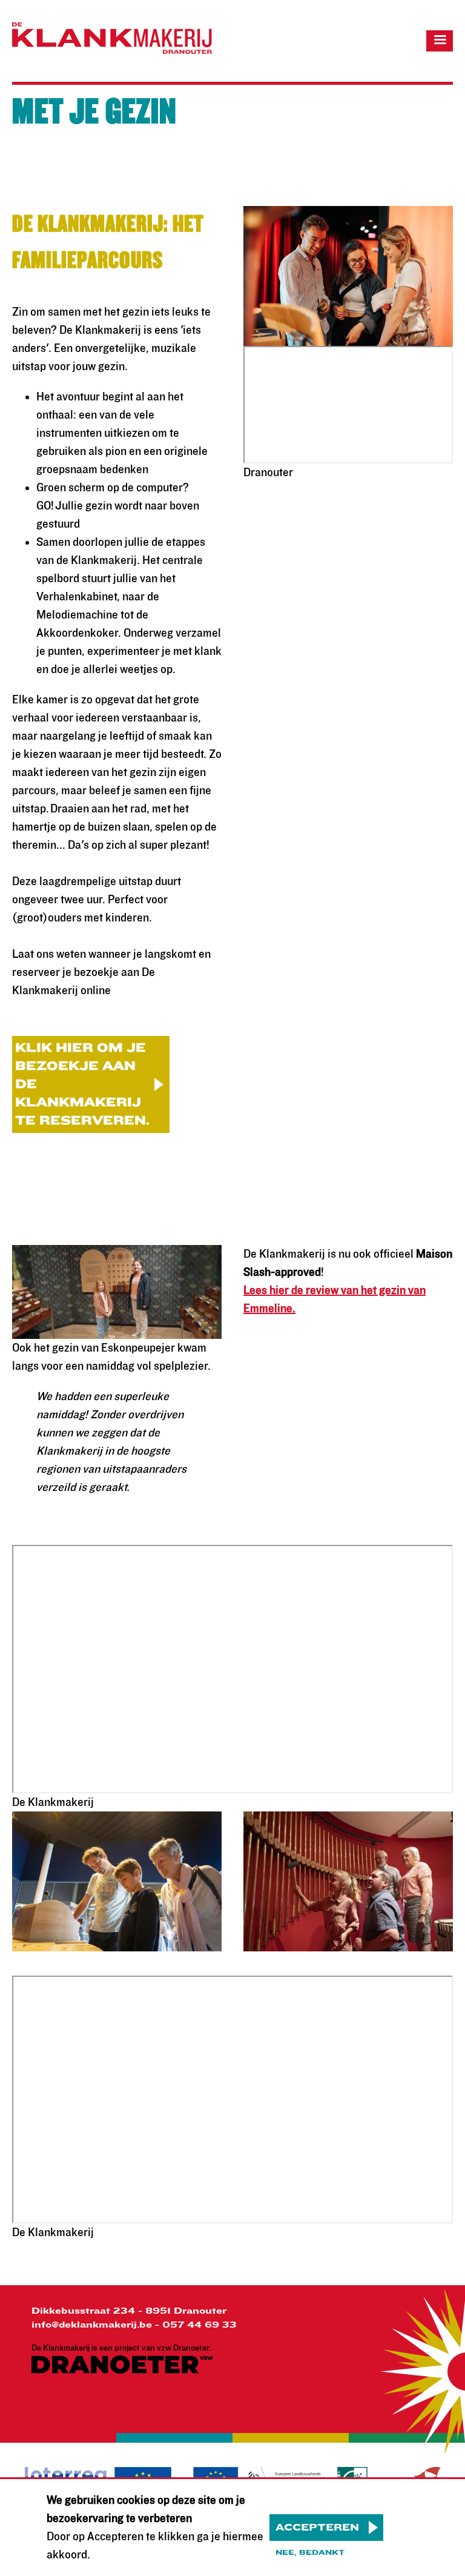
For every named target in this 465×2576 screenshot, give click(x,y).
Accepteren (317, 2528)
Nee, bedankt (310, 2552)
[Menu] (440, 41)
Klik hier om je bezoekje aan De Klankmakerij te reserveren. (82, 1084)
